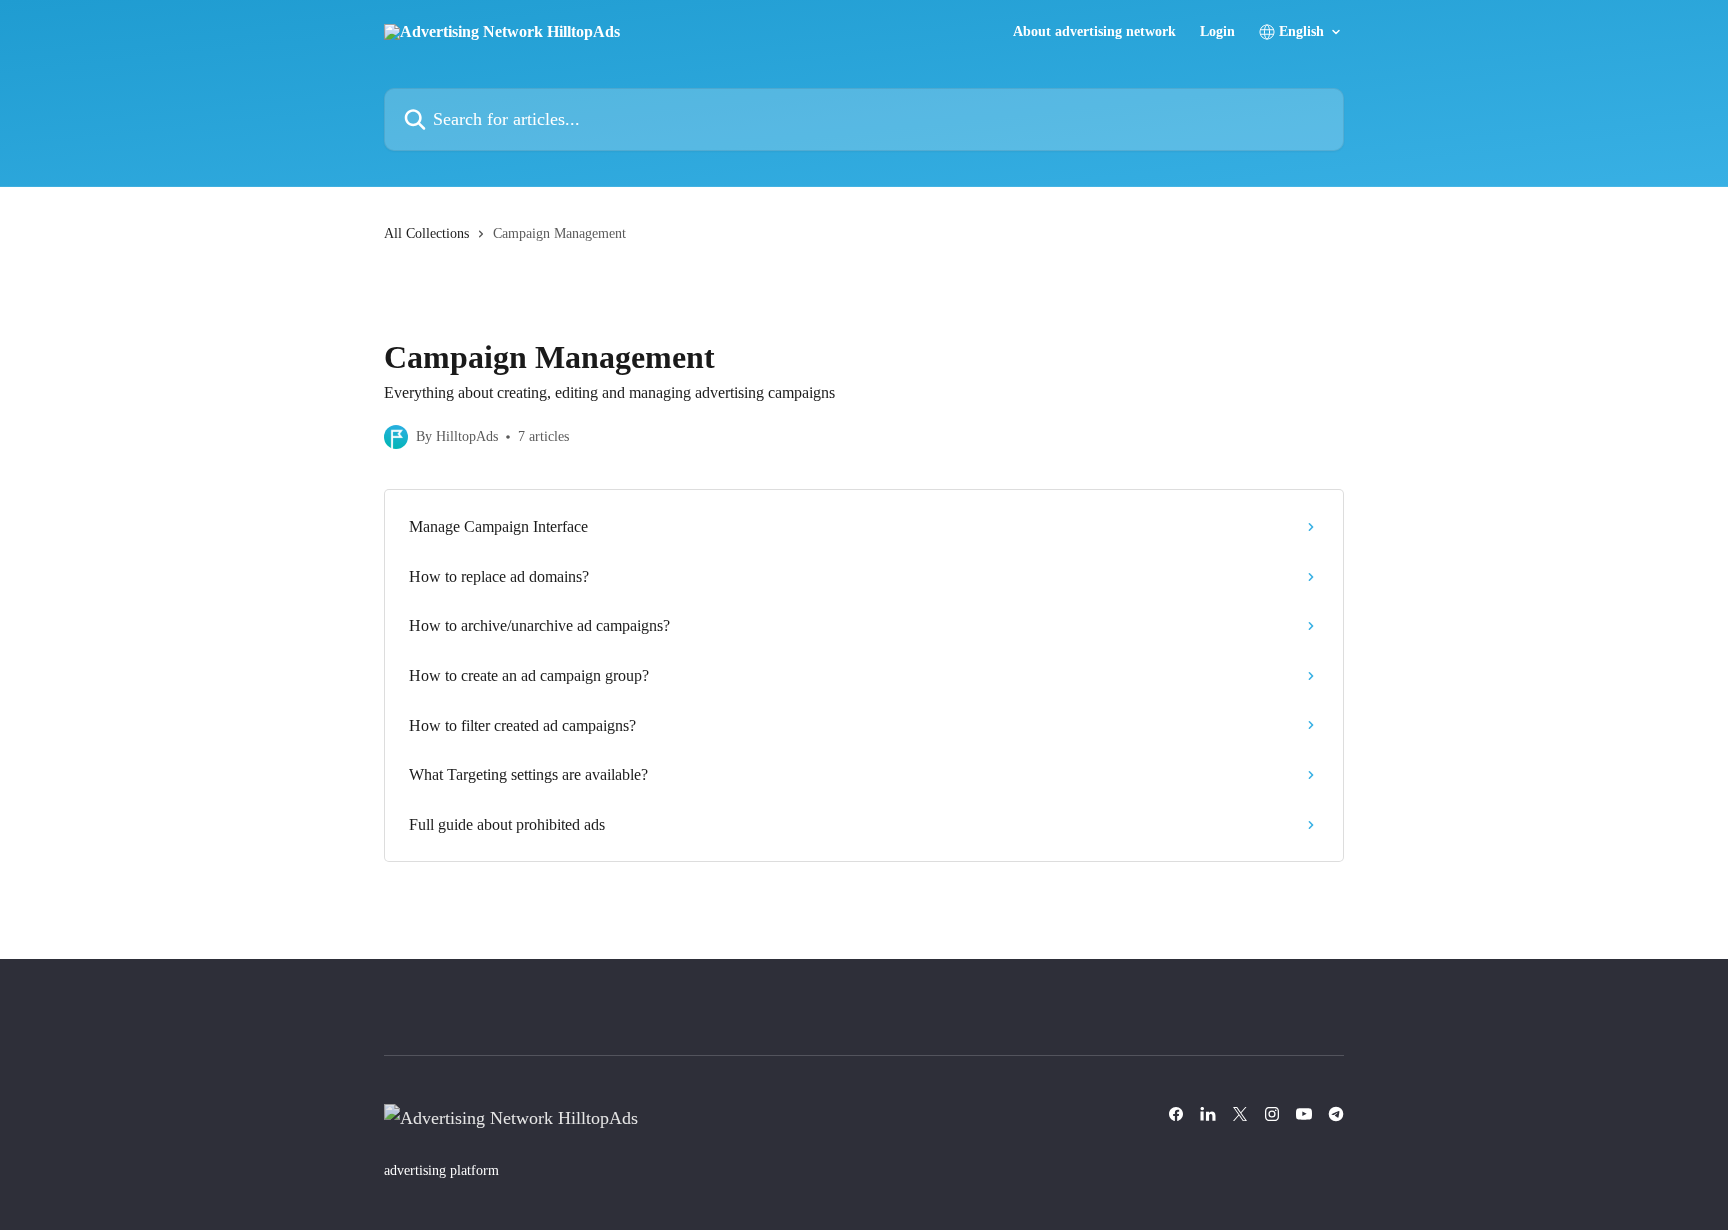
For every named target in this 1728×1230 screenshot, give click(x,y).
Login (1217, 32)
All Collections (426, 233)
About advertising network (1094, 32)
